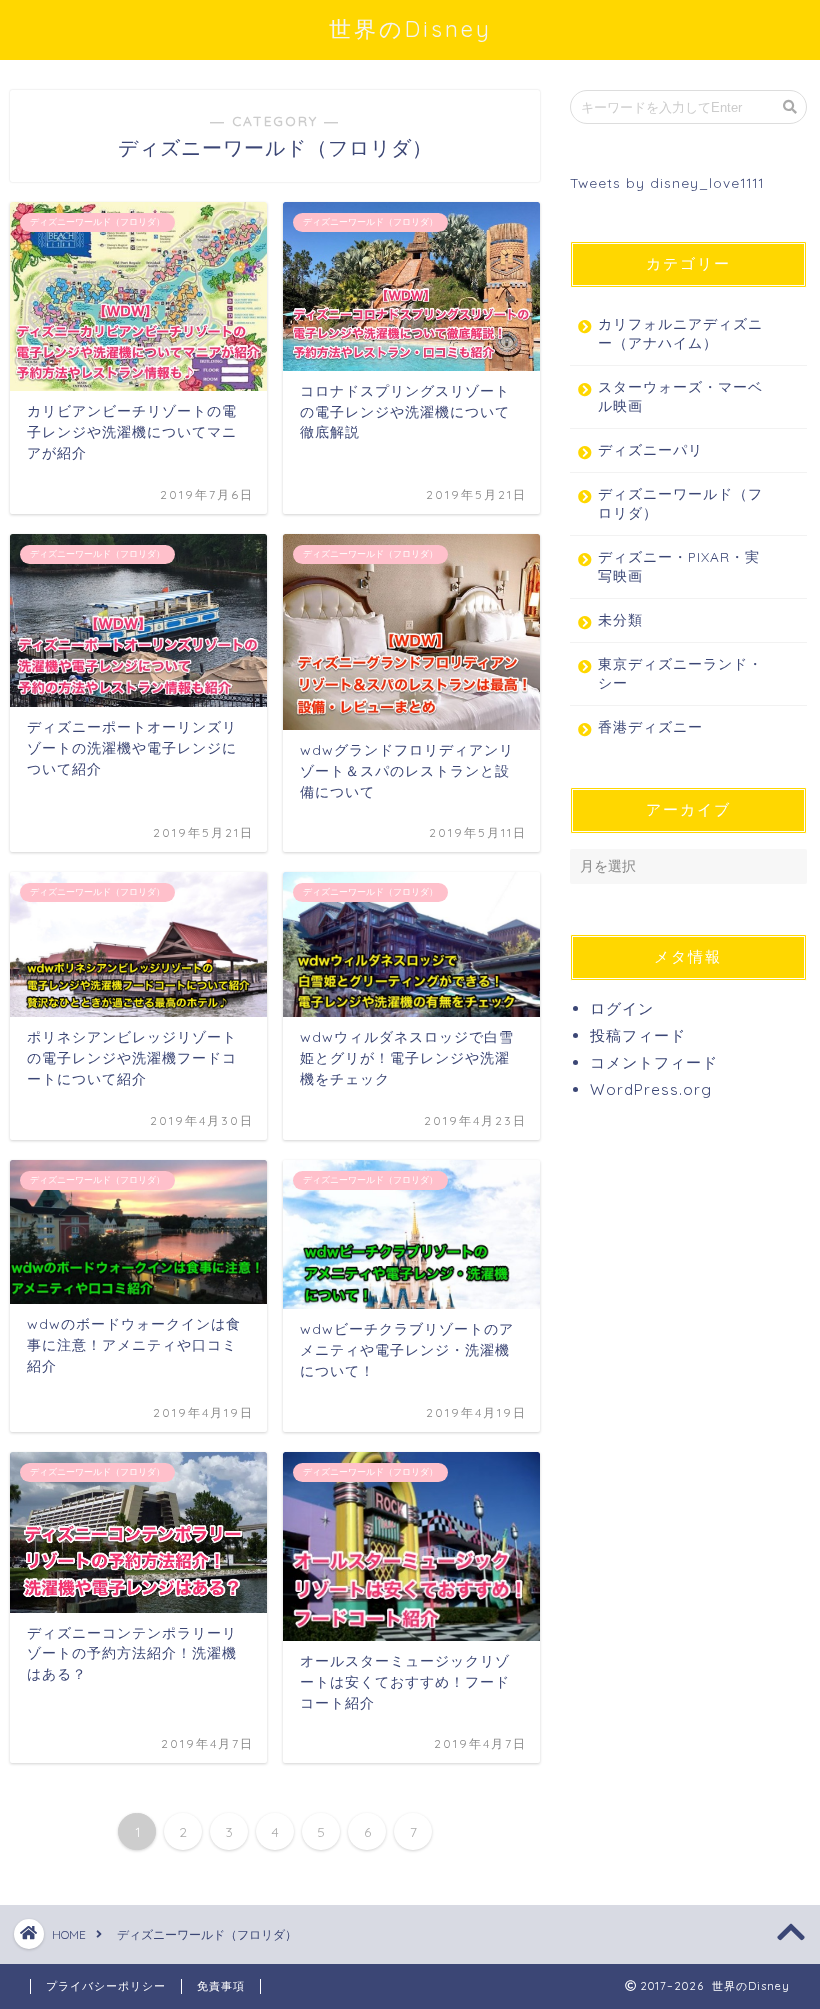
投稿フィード (638, 1035)
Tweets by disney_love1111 (667, 182)
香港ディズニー (650, 726)
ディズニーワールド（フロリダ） (680, 503)
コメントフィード (654, 1062)
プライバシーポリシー (106, 1986)
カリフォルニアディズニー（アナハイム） (680, 333)
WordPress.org (651, 1089)
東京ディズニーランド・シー (680, 673)
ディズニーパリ (650, 449)
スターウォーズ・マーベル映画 (680, 396)
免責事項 (221, 1986)
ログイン (622, 1008)
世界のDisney (410, 28)
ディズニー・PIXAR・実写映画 (679, 566)
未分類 (620, 619)
